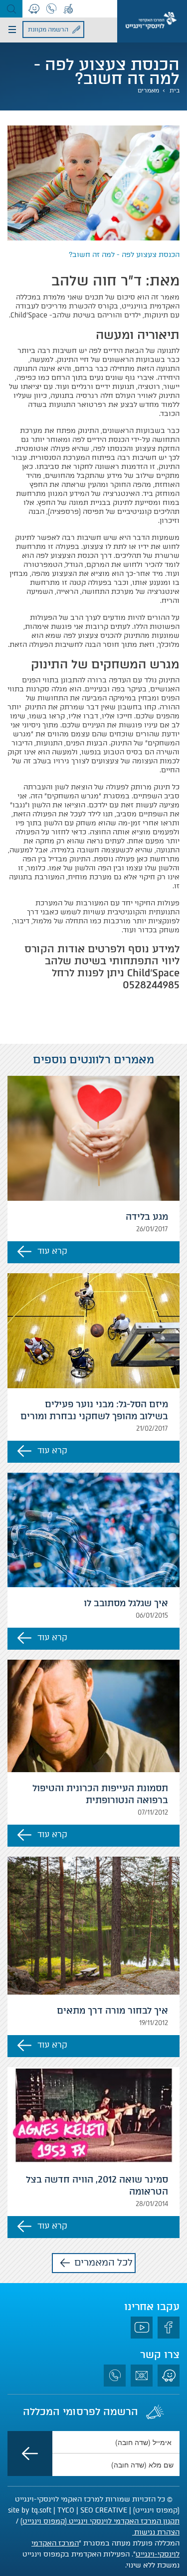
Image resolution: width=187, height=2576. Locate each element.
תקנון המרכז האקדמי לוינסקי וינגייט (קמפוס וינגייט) (100, 2521)
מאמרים (148, 90)
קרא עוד (52, 1251)
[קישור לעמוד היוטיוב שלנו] (142, 2328)
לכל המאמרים (103, 2262)
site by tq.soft (30, 2510)
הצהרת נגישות (156, 2532)
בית (175, 90)
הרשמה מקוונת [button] (48, 29)
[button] (11, 9)
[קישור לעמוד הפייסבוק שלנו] (169, 2328)
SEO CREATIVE (104, 2510)
